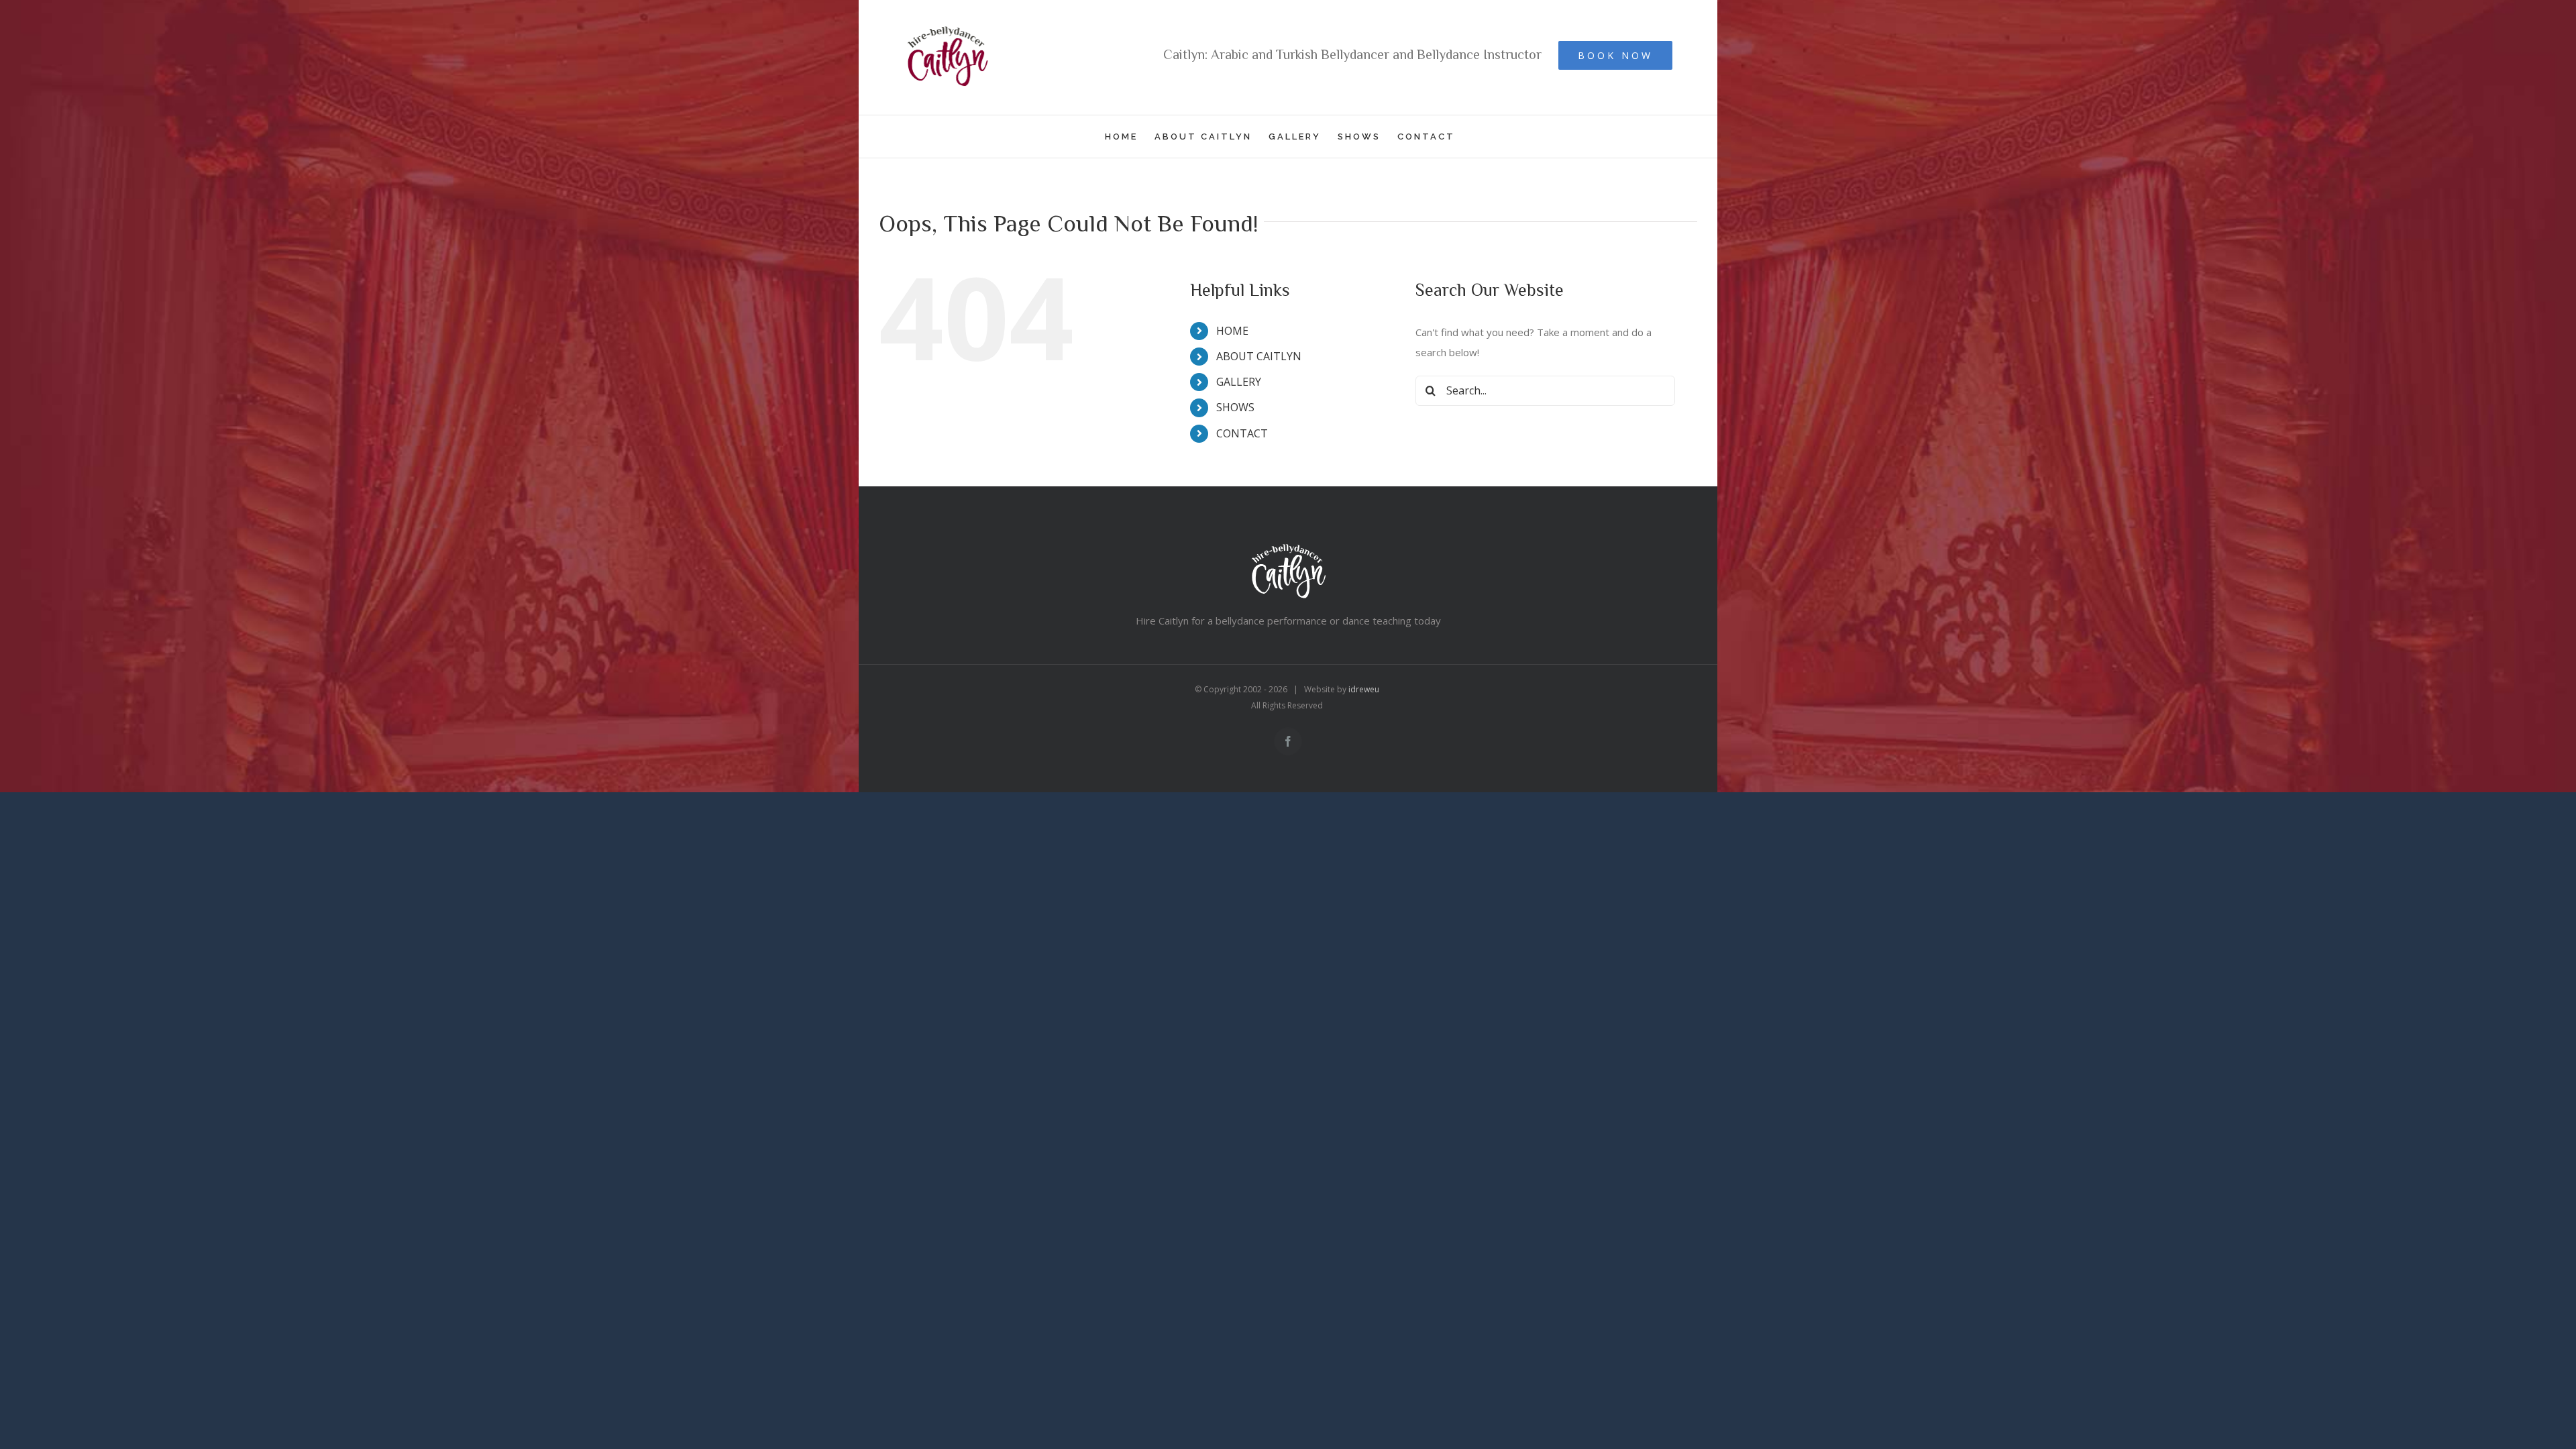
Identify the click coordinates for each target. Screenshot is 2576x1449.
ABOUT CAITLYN (1259, 356)
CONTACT (1242, 433)
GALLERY (1239, 382)
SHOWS (1235, 407)
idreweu (1364, 689)
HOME (1232, 331)
